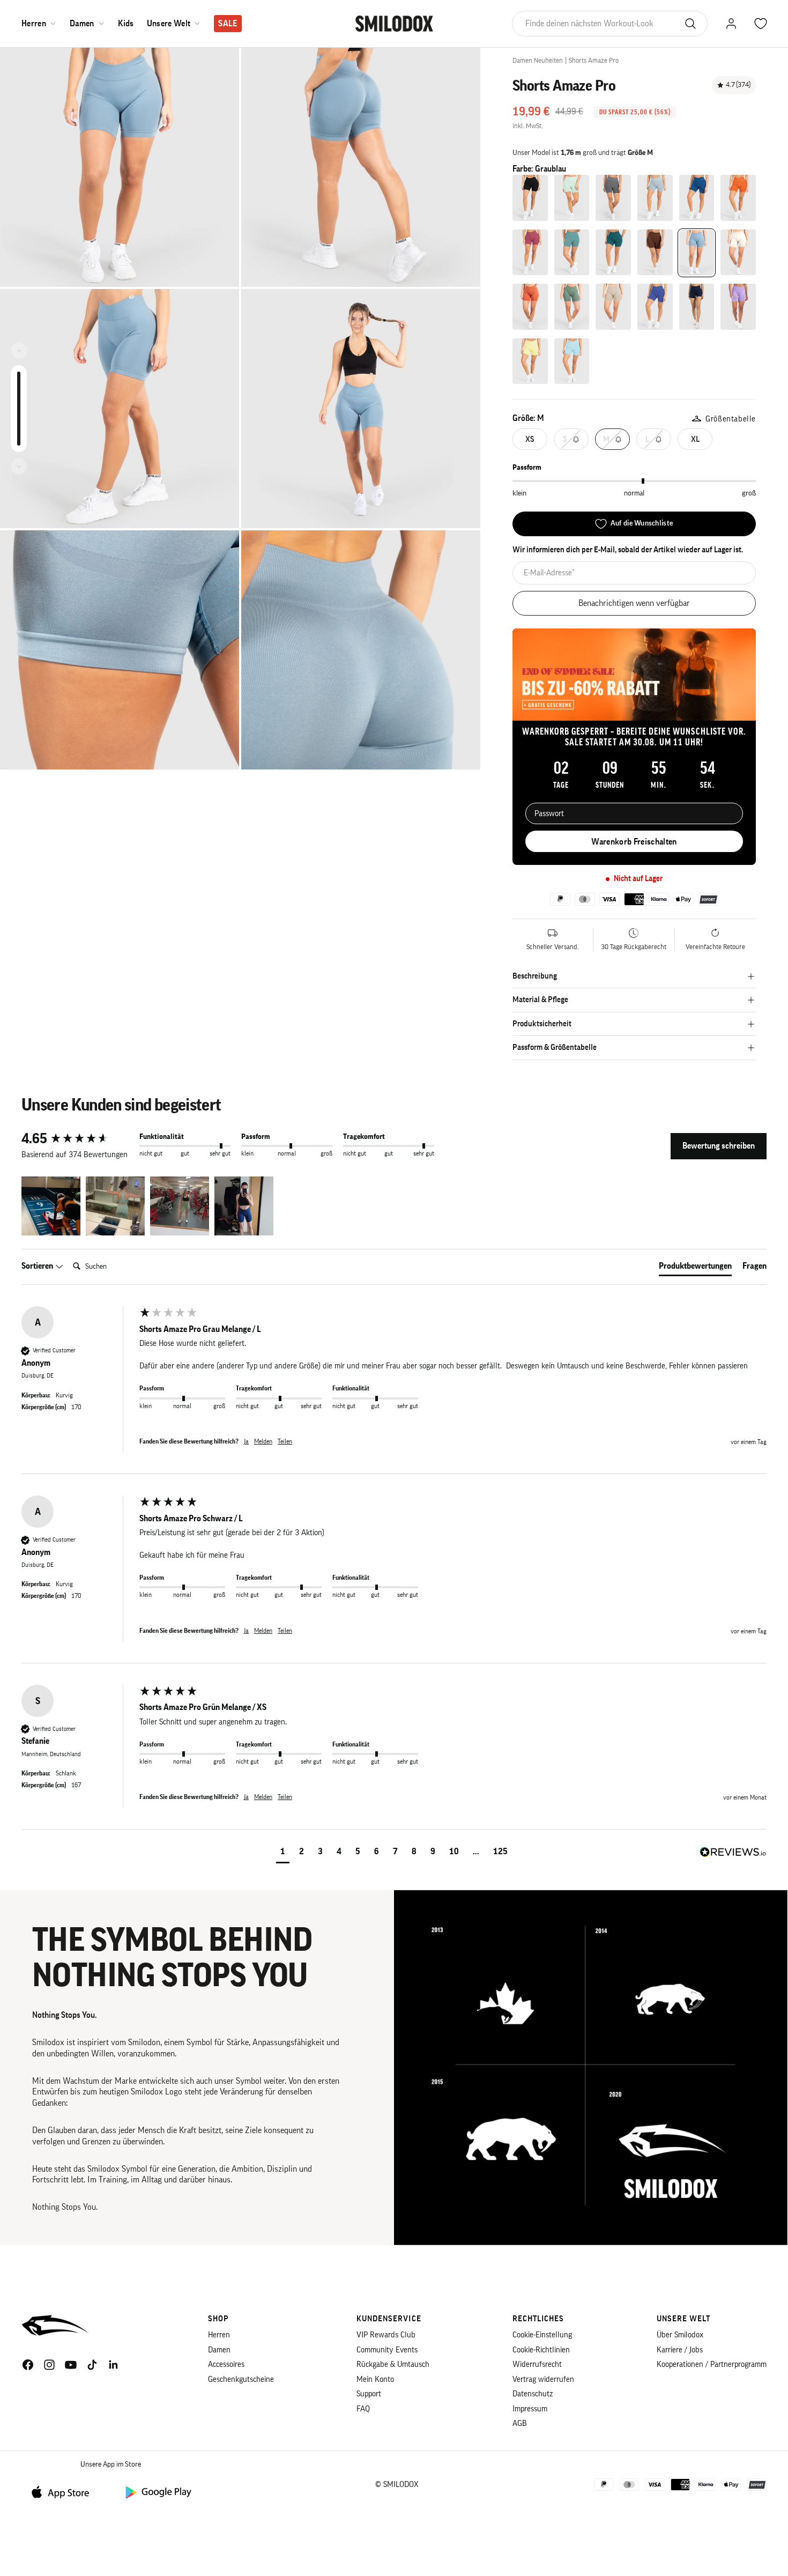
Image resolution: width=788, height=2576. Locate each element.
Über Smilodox (680, 2335)
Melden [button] (263, 1441)
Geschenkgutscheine (241, 2379)
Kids (126, 24)
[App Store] (64, 2492)
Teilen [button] (285, 1441)
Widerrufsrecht (537, 2364)
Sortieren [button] (38, 1266)
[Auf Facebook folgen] (28, 2365)
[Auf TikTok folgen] (92, 2365)
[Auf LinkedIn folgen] (114, 2365)
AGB (520, 2423)
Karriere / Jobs (680, 2350)
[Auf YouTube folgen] (71, 2365)
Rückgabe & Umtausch (393, 2364)
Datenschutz (533, 2394)
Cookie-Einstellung (542, 2335)
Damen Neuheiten (538, 60)
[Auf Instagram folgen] (49, 2365)
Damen (82, 24)
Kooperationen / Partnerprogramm (712, 2364)
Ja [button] (246, 1441)
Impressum (530, 2409)
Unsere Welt (169, 24)
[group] (78, 1139)
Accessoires (226, 2364)
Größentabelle (731, 419)
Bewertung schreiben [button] (719, 1146)
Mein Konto (375, 2379)
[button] (51, 1206)
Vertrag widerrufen (543, 2379)
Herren (34, 24)
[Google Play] (158, 2492)
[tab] (695, 1268)
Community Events (387, 2350)
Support (369, 2394)
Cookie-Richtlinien (541, 2350)
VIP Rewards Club (386, 2335)
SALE (228, 24)
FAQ (363, 2409)
